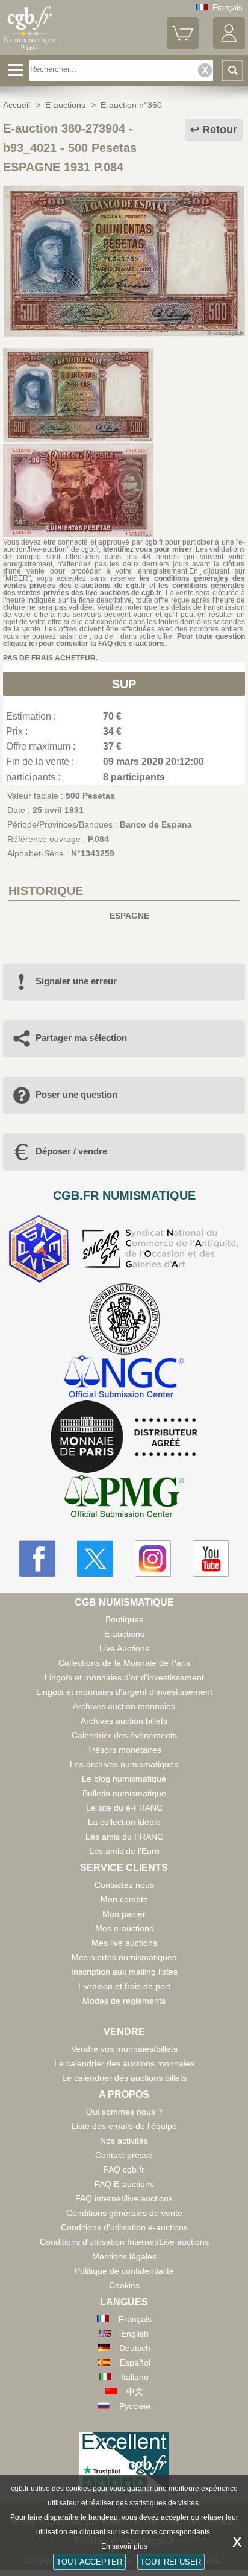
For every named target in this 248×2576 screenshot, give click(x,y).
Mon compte (124, 1899)
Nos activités (124, 2141)
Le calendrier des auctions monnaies (124, 2063)
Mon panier (124, 1914)
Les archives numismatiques (124, 1764)
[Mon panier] (183, 47)
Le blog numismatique (124, 1779)
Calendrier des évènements (124, 1735)
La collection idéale (124, 1822)
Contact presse (124, 2155)
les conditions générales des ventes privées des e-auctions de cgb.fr (124, 582)
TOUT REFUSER (171, 2562)
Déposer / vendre (71, 1151)
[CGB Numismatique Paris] (30, 51)
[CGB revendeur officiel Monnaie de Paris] (124, 1437)
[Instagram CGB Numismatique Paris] (153, 1559)
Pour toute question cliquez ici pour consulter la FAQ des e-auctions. (124, 640)
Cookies (124, 2285)
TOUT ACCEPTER (89, 2562)
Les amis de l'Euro (124, 1851)
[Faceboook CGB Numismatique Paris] (37, 1559)
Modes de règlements (124, 2001)
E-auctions (124, 1634)
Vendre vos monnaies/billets (124, 2049)
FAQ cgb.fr (124, 2169)
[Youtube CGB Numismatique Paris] (211, 1559)
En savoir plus (124, 2546)
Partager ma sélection (81, 1038)
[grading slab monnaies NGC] (124, 1378)
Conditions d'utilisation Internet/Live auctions (124, 2242)
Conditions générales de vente (124, 2213)
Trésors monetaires (124, 1750)
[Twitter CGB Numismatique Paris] (95, 1559)
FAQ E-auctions (124, 2184)
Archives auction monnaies (124, 1706)
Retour (220, 130)
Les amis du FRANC (124, 1837)
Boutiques (124, 1619)
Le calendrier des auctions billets (124, 2078)
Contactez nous (124, 1885)
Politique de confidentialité (124, 2271)
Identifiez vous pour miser (147, 549)
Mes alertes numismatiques (124, 1957)
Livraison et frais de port (124, 1986)
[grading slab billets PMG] (124, 1498)
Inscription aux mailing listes (124, 1972)
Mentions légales (124, 2256)
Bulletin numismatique (124, 1793)
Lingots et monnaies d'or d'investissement (124, 1677)
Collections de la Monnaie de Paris (124, 1663)
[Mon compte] (229, 47)
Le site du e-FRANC (124, 1808)
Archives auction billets (124, 1721)
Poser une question (76, 1094)
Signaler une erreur (76, 981)
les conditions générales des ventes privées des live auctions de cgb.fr (124, 589)
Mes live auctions (124, 1943)
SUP (124, 684)
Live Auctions (124, 1648)
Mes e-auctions (124, 1928)
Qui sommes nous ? (124, 2112)
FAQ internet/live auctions (124, 2198)
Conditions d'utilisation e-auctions (124, 2227)
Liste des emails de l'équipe (124, 2126)
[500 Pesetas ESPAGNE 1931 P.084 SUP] (124, 334)
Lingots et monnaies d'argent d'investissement (124, 1692)
